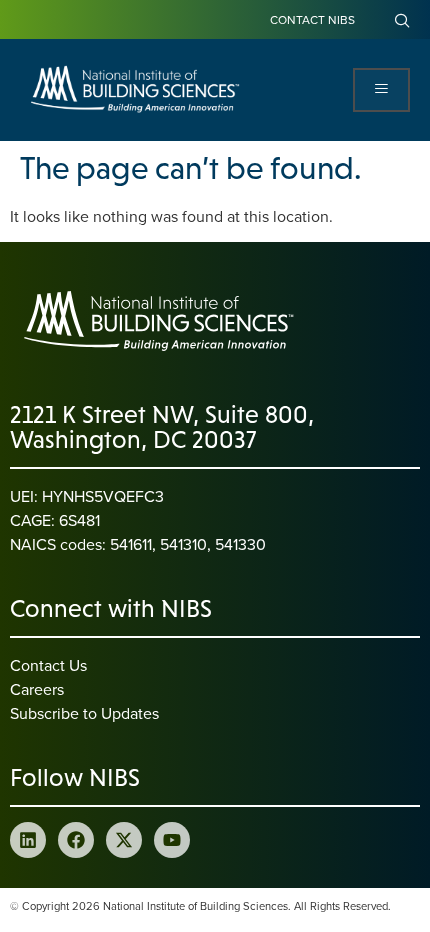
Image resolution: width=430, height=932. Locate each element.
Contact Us (48, 665)
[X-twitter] (124, 840)
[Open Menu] (381, 90)
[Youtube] (172, 840)
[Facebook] (76, 840)
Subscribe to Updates (84, 713)
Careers (37, 689)
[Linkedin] (28, 840)
